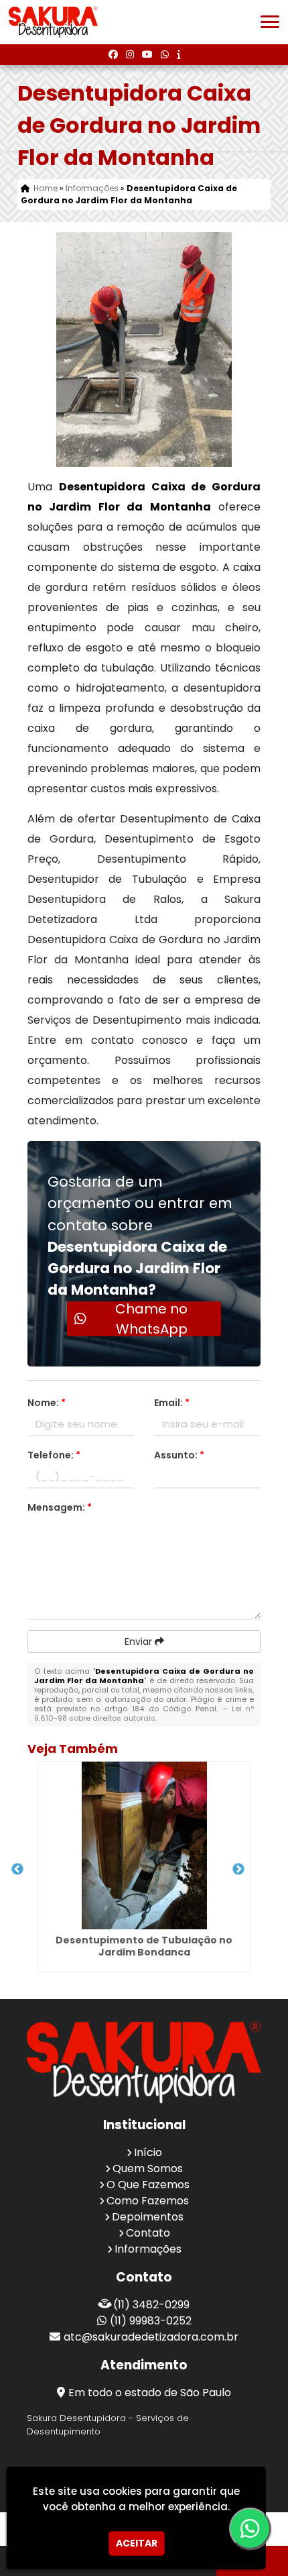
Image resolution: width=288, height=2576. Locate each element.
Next (238, 1870)
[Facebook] (113, 54)
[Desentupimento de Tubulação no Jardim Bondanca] (144, 1845)
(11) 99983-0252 (151, 2321)
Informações (148, 2249)
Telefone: (54, 1455)
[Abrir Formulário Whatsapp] (248, 2528)
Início (148, 2152)
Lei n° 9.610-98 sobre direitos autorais (144, 1713)
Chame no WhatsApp (151, 1319)
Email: (172, 1403)
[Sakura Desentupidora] (144, 2062)
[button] (270, 22)
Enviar (140, 1642)
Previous (17, 1870)
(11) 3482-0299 (151, 2305)
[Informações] (178, 54)
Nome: (47, 1403)
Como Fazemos (148, 2201)
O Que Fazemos (148, 2185)
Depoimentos (148, 2217)
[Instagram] (130, 54)
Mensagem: (60, 1507)
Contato (148, 2233)
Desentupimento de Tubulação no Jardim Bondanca (144, 1946)
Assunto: (179, 1455)
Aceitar (137, 2543)
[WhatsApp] (165, 54)
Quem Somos (148, 2168)
